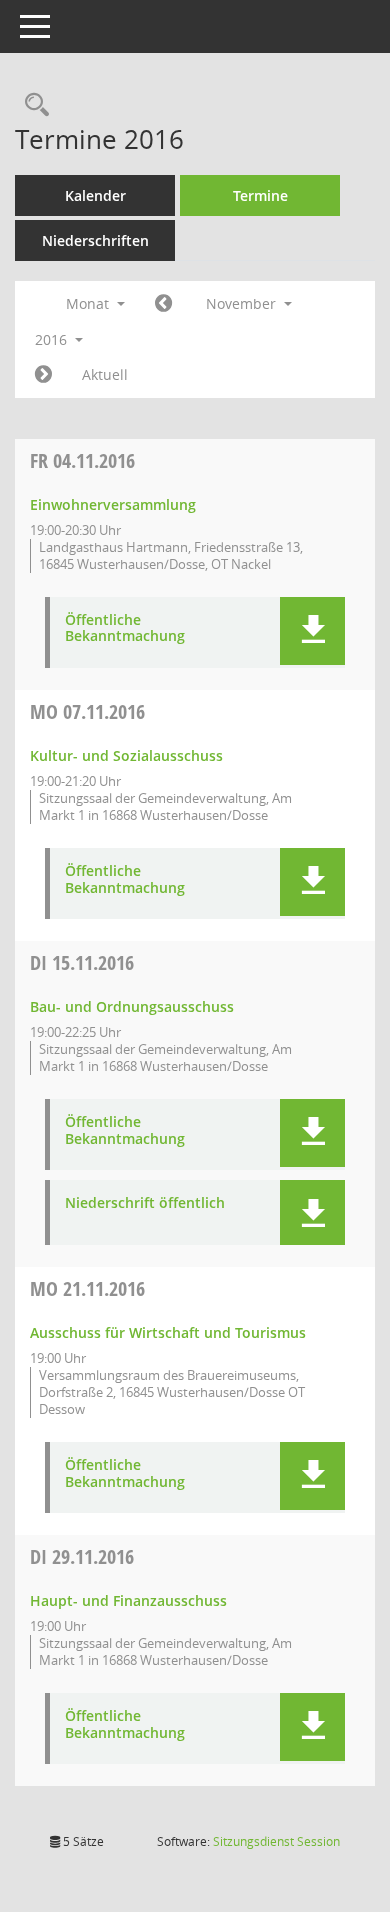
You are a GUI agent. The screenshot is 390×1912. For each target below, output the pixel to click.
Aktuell (105, 374)
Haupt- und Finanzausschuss (128, 1600)
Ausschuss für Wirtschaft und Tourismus (168, 1332)
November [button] (243, 303)
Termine (260, 195)
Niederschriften (95, 240)
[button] (312, 631)
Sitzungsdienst (276, 1841)
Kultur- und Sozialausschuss (126, 755)
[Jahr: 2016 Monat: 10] (163, 304)
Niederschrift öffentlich (145, 1203)
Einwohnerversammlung (113, 504)
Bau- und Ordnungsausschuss (132, 1006)
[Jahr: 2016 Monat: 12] (43, 375)
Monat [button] (89, 303)
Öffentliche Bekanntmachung (125, 629)
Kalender (95, 195)
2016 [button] (53, 339)
